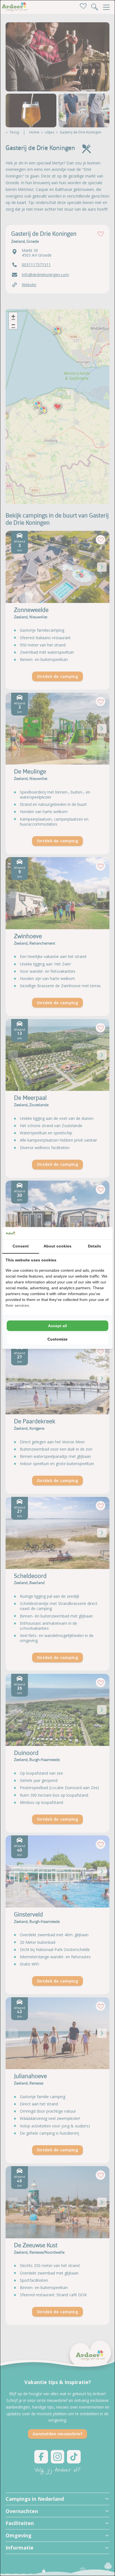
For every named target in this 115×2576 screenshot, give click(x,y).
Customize (57, 1339)
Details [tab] (94, 1246)
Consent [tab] (21, 1246)
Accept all (57, 1326)
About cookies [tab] (57, 1246)
